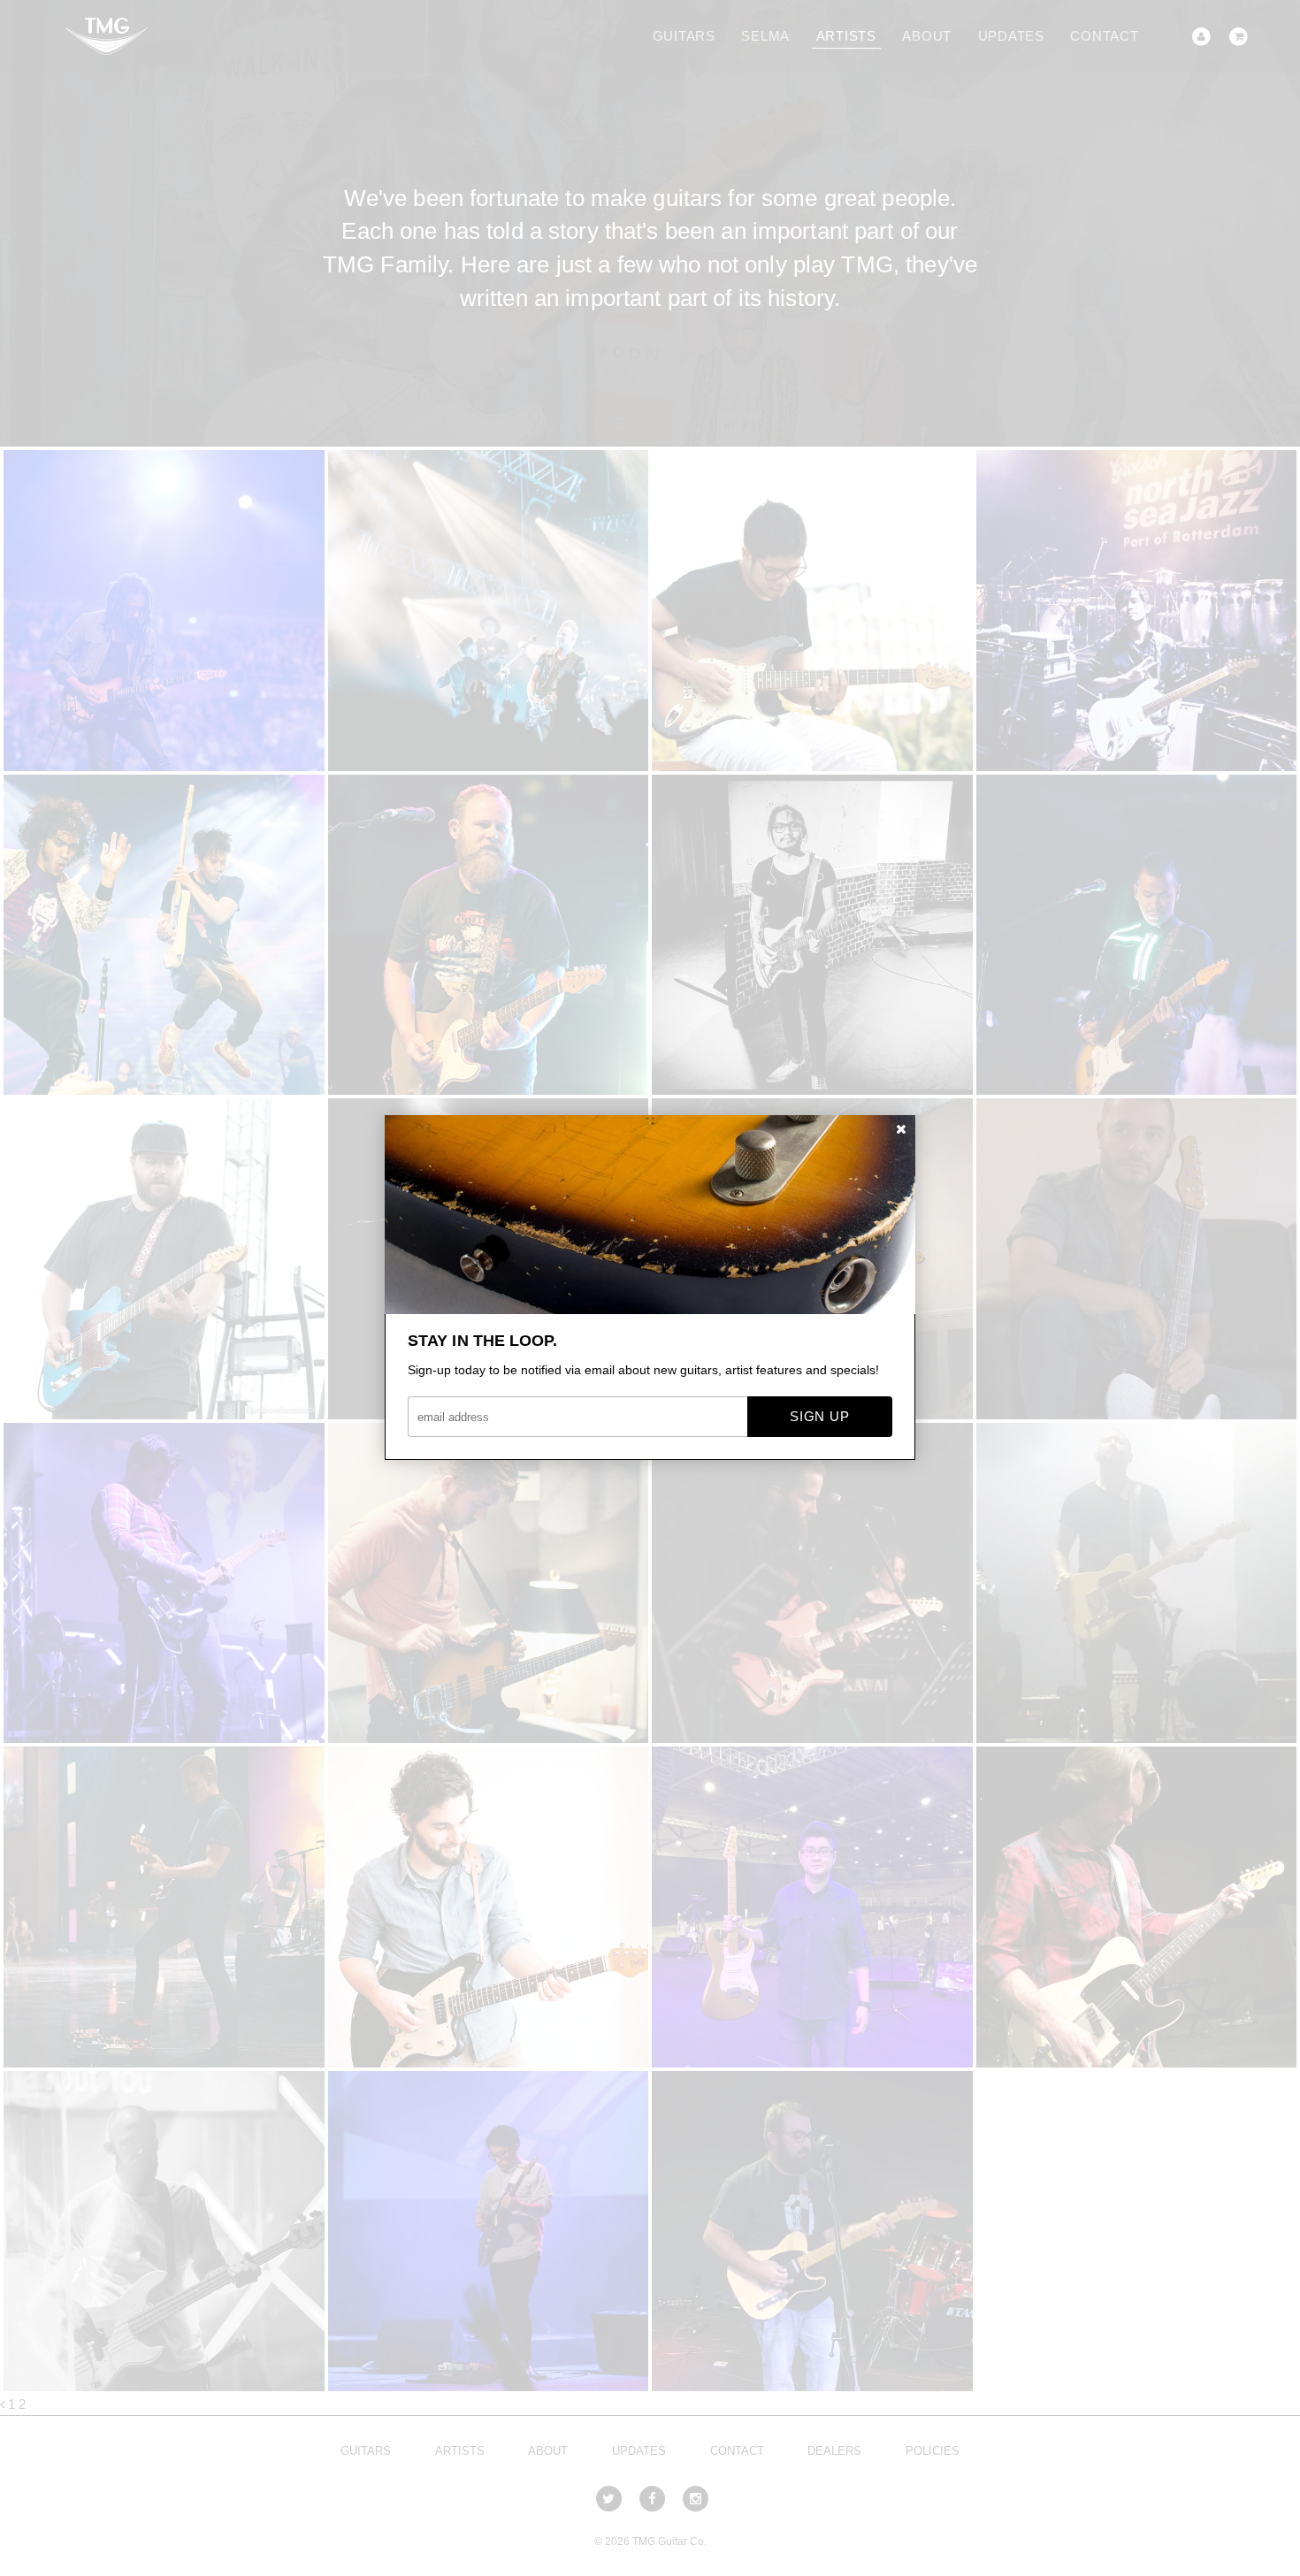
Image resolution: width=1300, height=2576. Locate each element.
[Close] (901, 1130)
